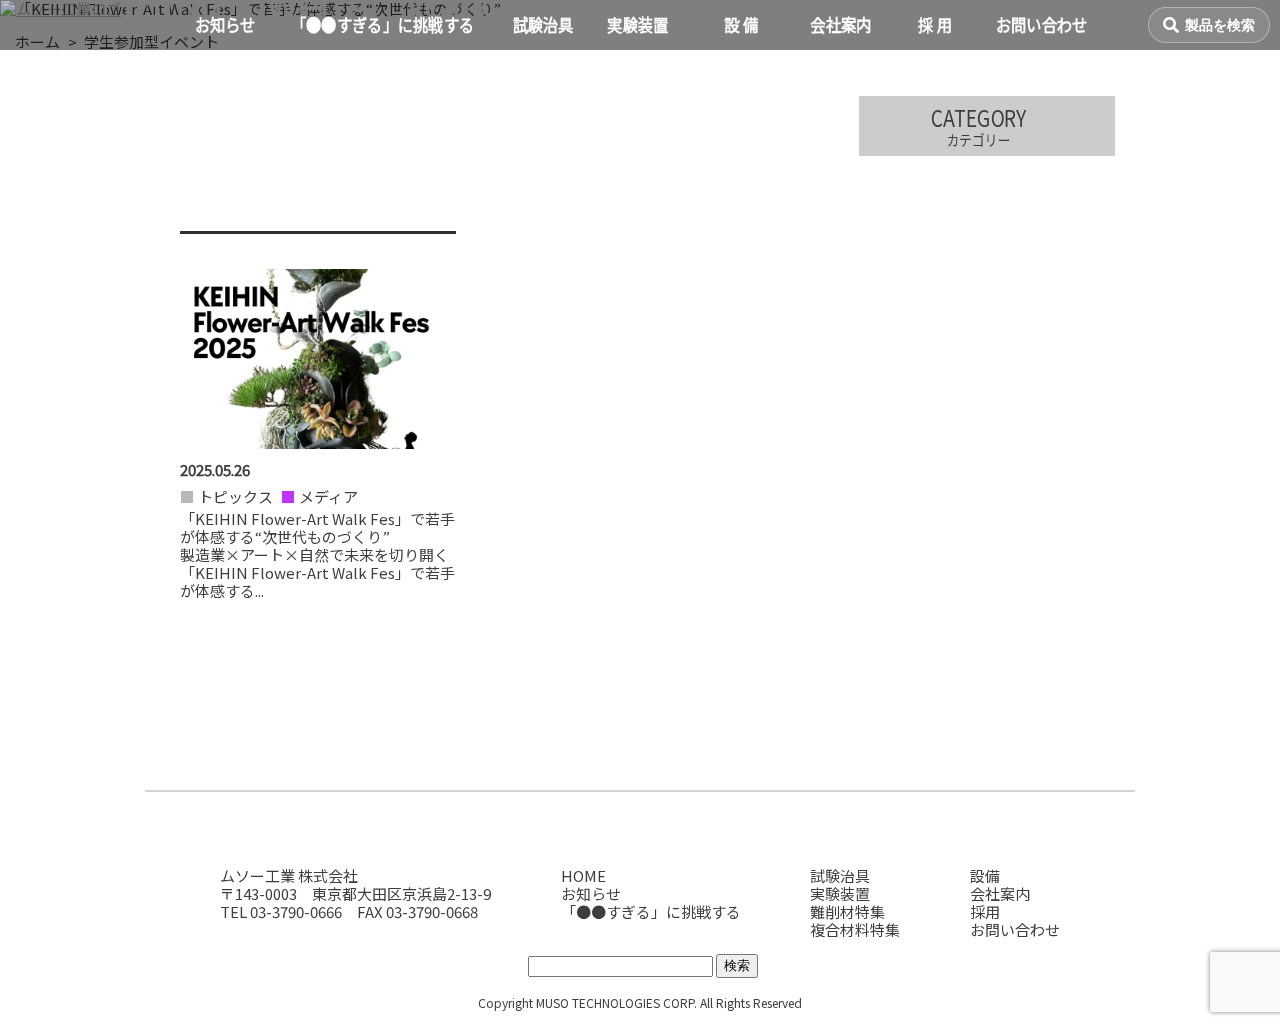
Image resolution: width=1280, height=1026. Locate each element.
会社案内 (1000, 893)
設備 (985, 875)
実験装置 (840, 893)
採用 (985, 911)
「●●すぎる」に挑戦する (651, 911)
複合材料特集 (855, 929)
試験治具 (840, 875)
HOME (583, 875)
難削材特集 (847, 911)
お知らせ (591, 893)
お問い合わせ (1015, 929)
